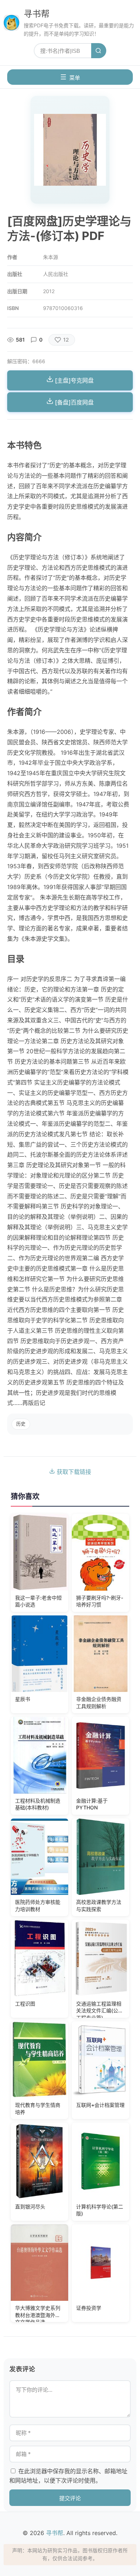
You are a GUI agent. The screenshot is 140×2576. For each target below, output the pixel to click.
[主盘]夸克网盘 (74, 380)
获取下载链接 (73, 1472)
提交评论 (70, 2498)
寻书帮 (37, 14)
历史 (21, 1424)
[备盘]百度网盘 (74, 402)
